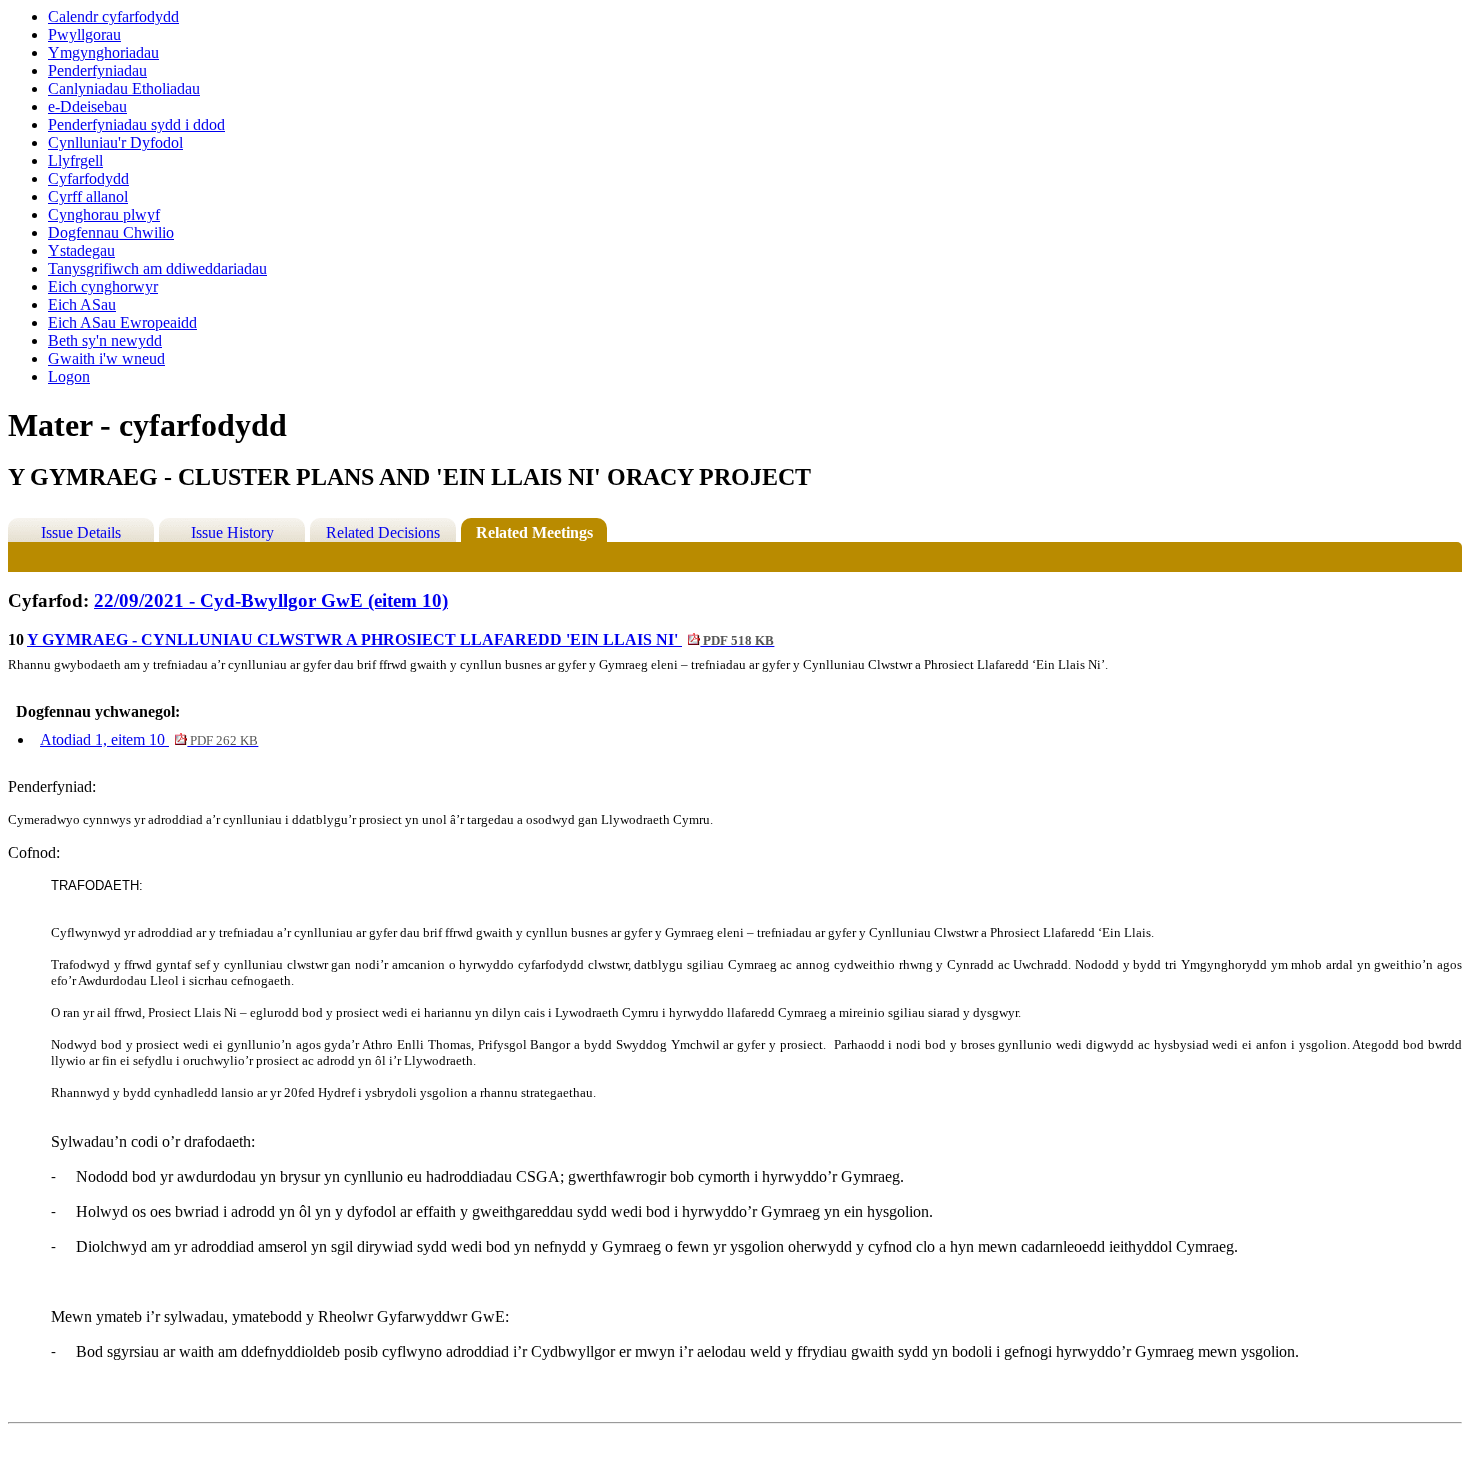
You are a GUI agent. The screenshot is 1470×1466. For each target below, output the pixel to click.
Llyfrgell (75, 160)
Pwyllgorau (84, 34)
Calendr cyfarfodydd (113, 16)
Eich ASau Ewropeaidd (122, 322)
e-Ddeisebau (87, 106)
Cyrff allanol (88, 196)
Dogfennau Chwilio (111, 232)
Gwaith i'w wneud (106, 358)
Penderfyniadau (97, 70)
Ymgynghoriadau (103, 52)
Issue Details (81, 532)
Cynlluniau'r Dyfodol (115, 142)
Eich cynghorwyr (103, 286)
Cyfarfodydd (88, 178)
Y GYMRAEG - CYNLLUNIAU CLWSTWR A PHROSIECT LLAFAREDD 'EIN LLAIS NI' (400, 639)
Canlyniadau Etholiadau (124, 88)
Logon (69, 376)
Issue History (232, 532)
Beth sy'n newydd (105, 340)
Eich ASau (82, 304)
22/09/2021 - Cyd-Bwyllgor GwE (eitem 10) (271, 600)
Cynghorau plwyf (104, 214)
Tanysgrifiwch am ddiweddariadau (157, 268)
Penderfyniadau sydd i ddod (136, 124)
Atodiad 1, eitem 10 (149, 739)
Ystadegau (81, 250)
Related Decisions (383, 532)
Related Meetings (534, 532)
